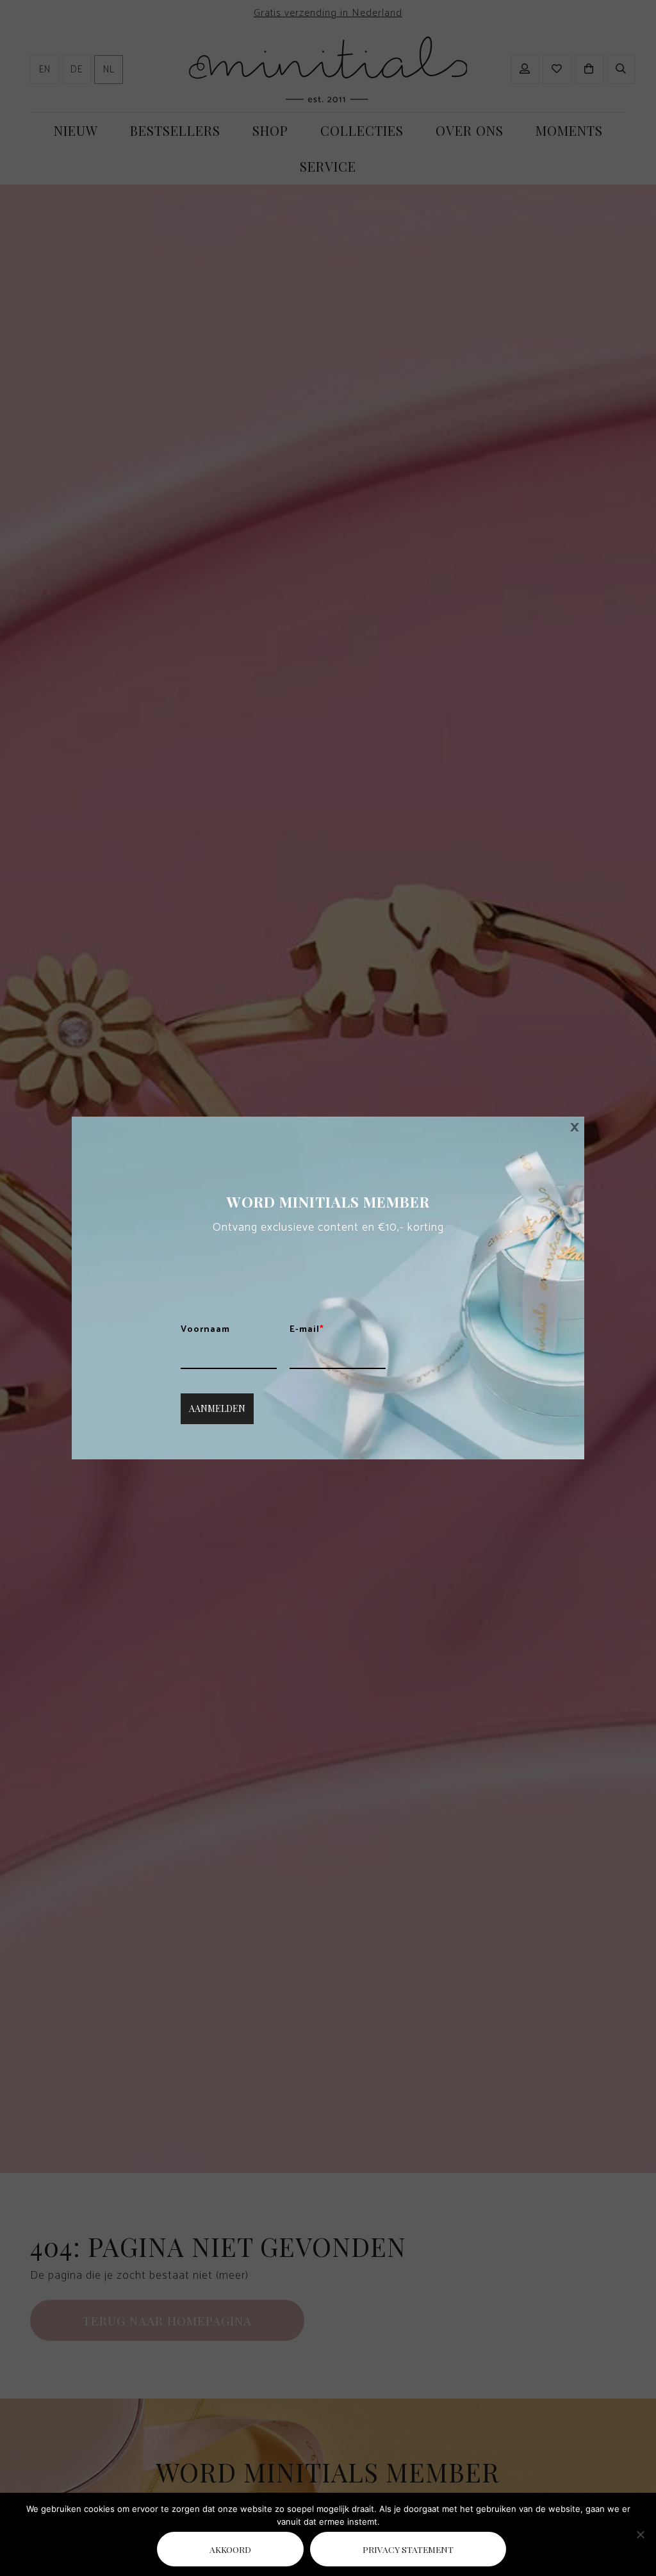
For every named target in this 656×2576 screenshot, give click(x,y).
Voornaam (205, 1330)
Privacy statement (408, 2549)
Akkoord (230, 2549)
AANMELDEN (217, 1408)
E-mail (307, 1330)
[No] (640, 2534)
